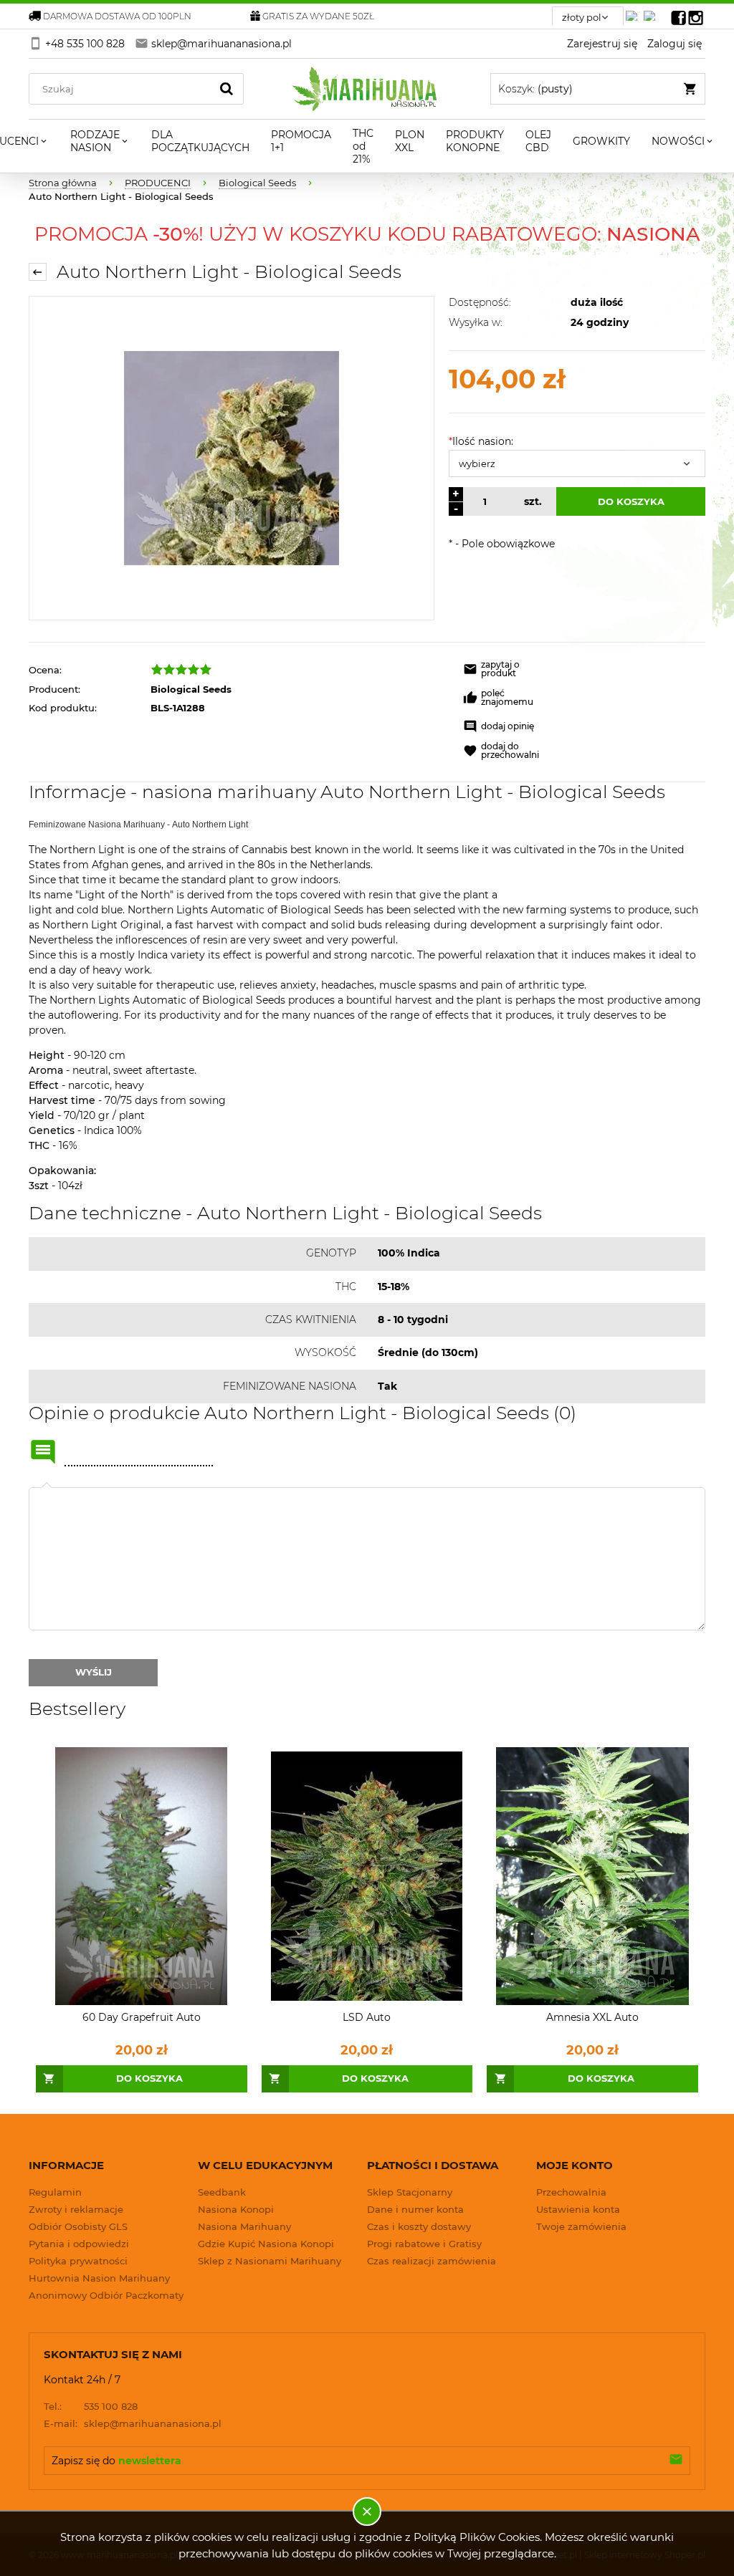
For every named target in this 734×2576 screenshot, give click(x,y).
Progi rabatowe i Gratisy (424, 2244)
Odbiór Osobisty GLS (78, 2226)
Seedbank (222, 2192)
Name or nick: (43, 1452)
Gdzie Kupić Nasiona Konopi (266, 2244)
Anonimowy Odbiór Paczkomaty (106, 2295)
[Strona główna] (367, 89)
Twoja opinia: (47, 1487)
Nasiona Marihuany (244, 2226)
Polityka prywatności (78, 2261)
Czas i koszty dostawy (419, 2226)
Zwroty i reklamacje (76, 2209)
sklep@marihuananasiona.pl (133, 2423)
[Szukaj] (227, 89)
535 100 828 (91, 2406)
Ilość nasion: (481, 441)
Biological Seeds (191, 689)
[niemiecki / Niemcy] (634, 12)
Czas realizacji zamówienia (432, 2261)
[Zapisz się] (676, 2461)
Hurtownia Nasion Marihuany (99, 2278)
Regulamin (55, 2192)
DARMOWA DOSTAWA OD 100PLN (117, 16)
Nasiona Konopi (236, 2209)
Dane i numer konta (415, 2209)
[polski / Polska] (652, 12)
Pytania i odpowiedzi (79, 2244)
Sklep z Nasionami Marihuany (270, 2261)
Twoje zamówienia (581, 2226)
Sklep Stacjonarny (410, 2192)
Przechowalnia (571, 2192)
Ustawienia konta (578, 2209)
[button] (507, 671)
